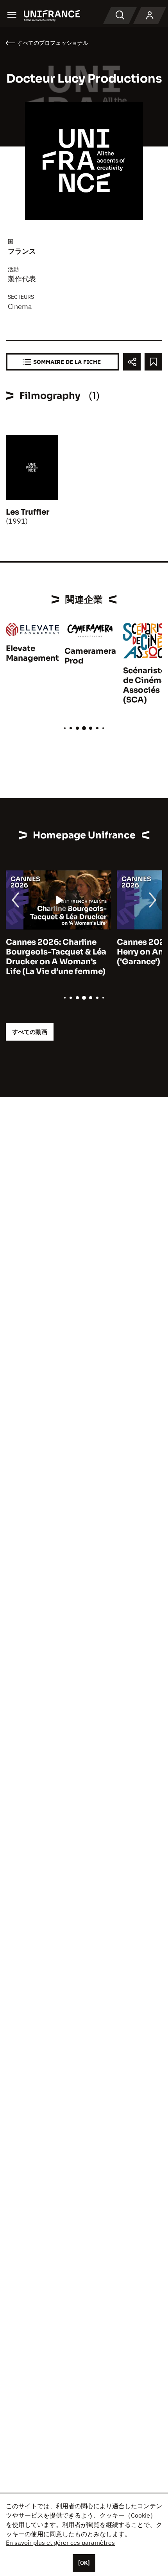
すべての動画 (30, 1032)
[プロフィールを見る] (150, 16)
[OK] (84, 2563)
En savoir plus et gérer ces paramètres (60, 2542)
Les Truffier (28, 512)
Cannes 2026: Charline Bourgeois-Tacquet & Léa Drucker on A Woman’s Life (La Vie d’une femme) (56, 957)
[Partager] (132, 362)
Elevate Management (32, 653)
